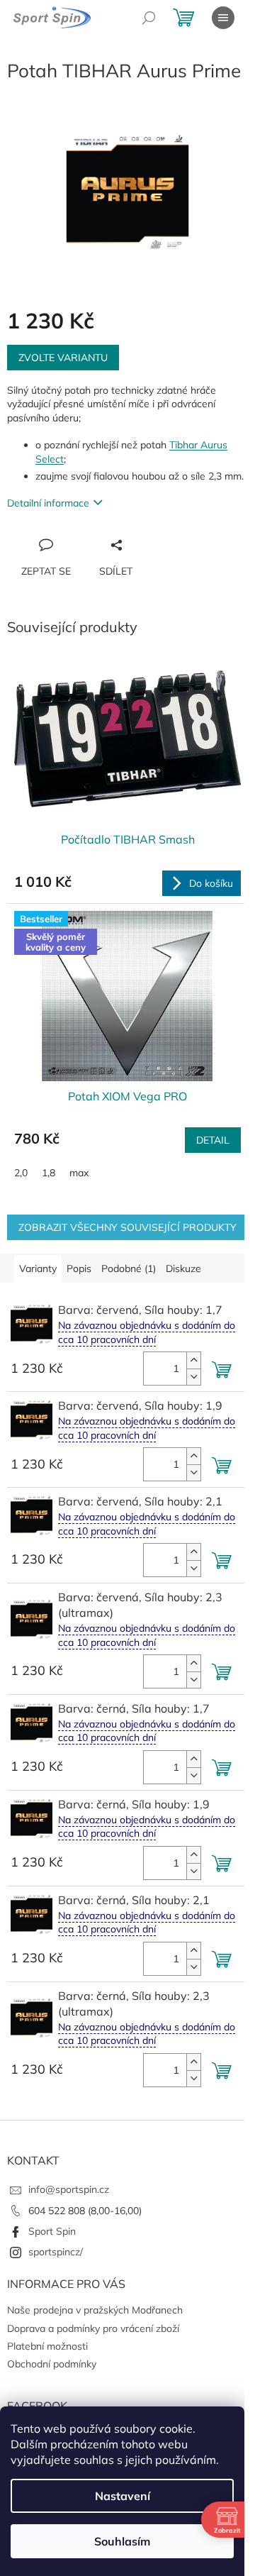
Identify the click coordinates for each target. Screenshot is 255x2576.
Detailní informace (48, 503)
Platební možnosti (47, 2346)
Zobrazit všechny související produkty (127, 1227)
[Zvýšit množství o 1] (193, 1360)
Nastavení (123, 2496)
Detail (213, 1140)
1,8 (49, 1173)
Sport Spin (52, 2231)
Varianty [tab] (38, 1268)
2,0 (21, 1173)
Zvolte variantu (63, 358)
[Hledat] (149, 18)
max (79, 1173)
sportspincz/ (56, 2252)
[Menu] (223, 18)
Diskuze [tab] (183, 1268)
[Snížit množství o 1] (193, 1377)
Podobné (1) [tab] (129, 1268)
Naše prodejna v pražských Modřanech (95, 2310)
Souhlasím (122, 2541)
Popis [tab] (79, 1268)
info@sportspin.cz (69, 2189)
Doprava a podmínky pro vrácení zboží (93, 2328)
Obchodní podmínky (52, 2364)
